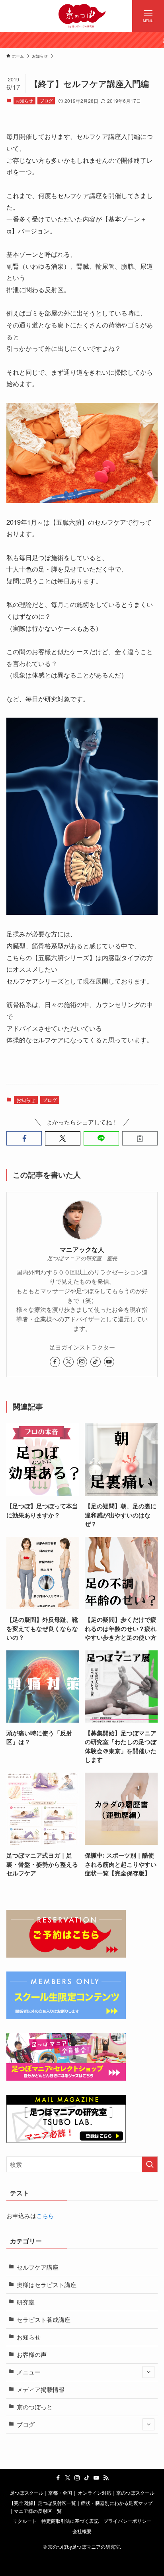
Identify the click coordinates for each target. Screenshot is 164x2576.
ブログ (46, 100)
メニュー (29, 2372)
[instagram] (82, 1362)
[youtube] (109, 1362)
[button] (24, 1139)
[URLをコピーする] (140, 1139)
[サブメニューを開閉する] (148, 2372)
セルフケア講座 (38, 2267)
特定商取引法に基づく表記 (70, 2521)
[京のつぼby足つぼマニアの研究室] (82, 16)
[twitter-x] (68, 1362)
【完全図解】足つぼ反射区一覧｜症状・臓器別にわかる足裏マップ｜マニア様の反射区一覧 (81, 2507)
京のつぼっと (35, 2407)
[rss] (106, 2478)
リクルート (25, 2521)
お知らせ (24, 100)
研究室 (26, 2302)
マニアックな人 (82, 1249)
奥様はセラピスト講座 (47, 2284)
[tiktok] (96, 1362)
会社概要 (82, 2531)
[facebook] (55, 1362)
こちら (45, 2215)
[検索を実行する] (150, 2164)
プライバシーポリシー (127, 2521)
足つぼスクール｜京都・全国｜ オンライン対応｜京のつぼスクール (82, 2493)
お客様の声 (32, 2354)
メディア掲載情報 (41, 2389)
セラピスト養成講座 (44, 2319)
